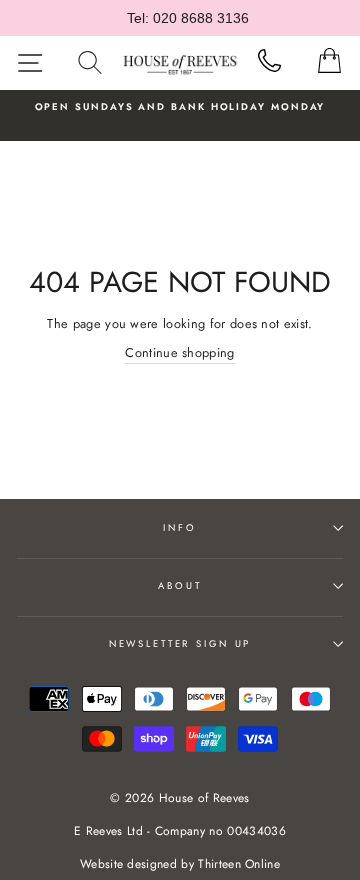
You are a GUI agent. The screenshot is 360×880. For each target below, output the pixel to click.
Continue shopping (179, 352)
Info (179, 528)
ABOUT (179, 586)
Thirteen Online (239, 864)
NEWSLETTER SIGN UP (180, 644)
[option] (180, 107)
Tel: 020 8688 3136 (188, 18)
